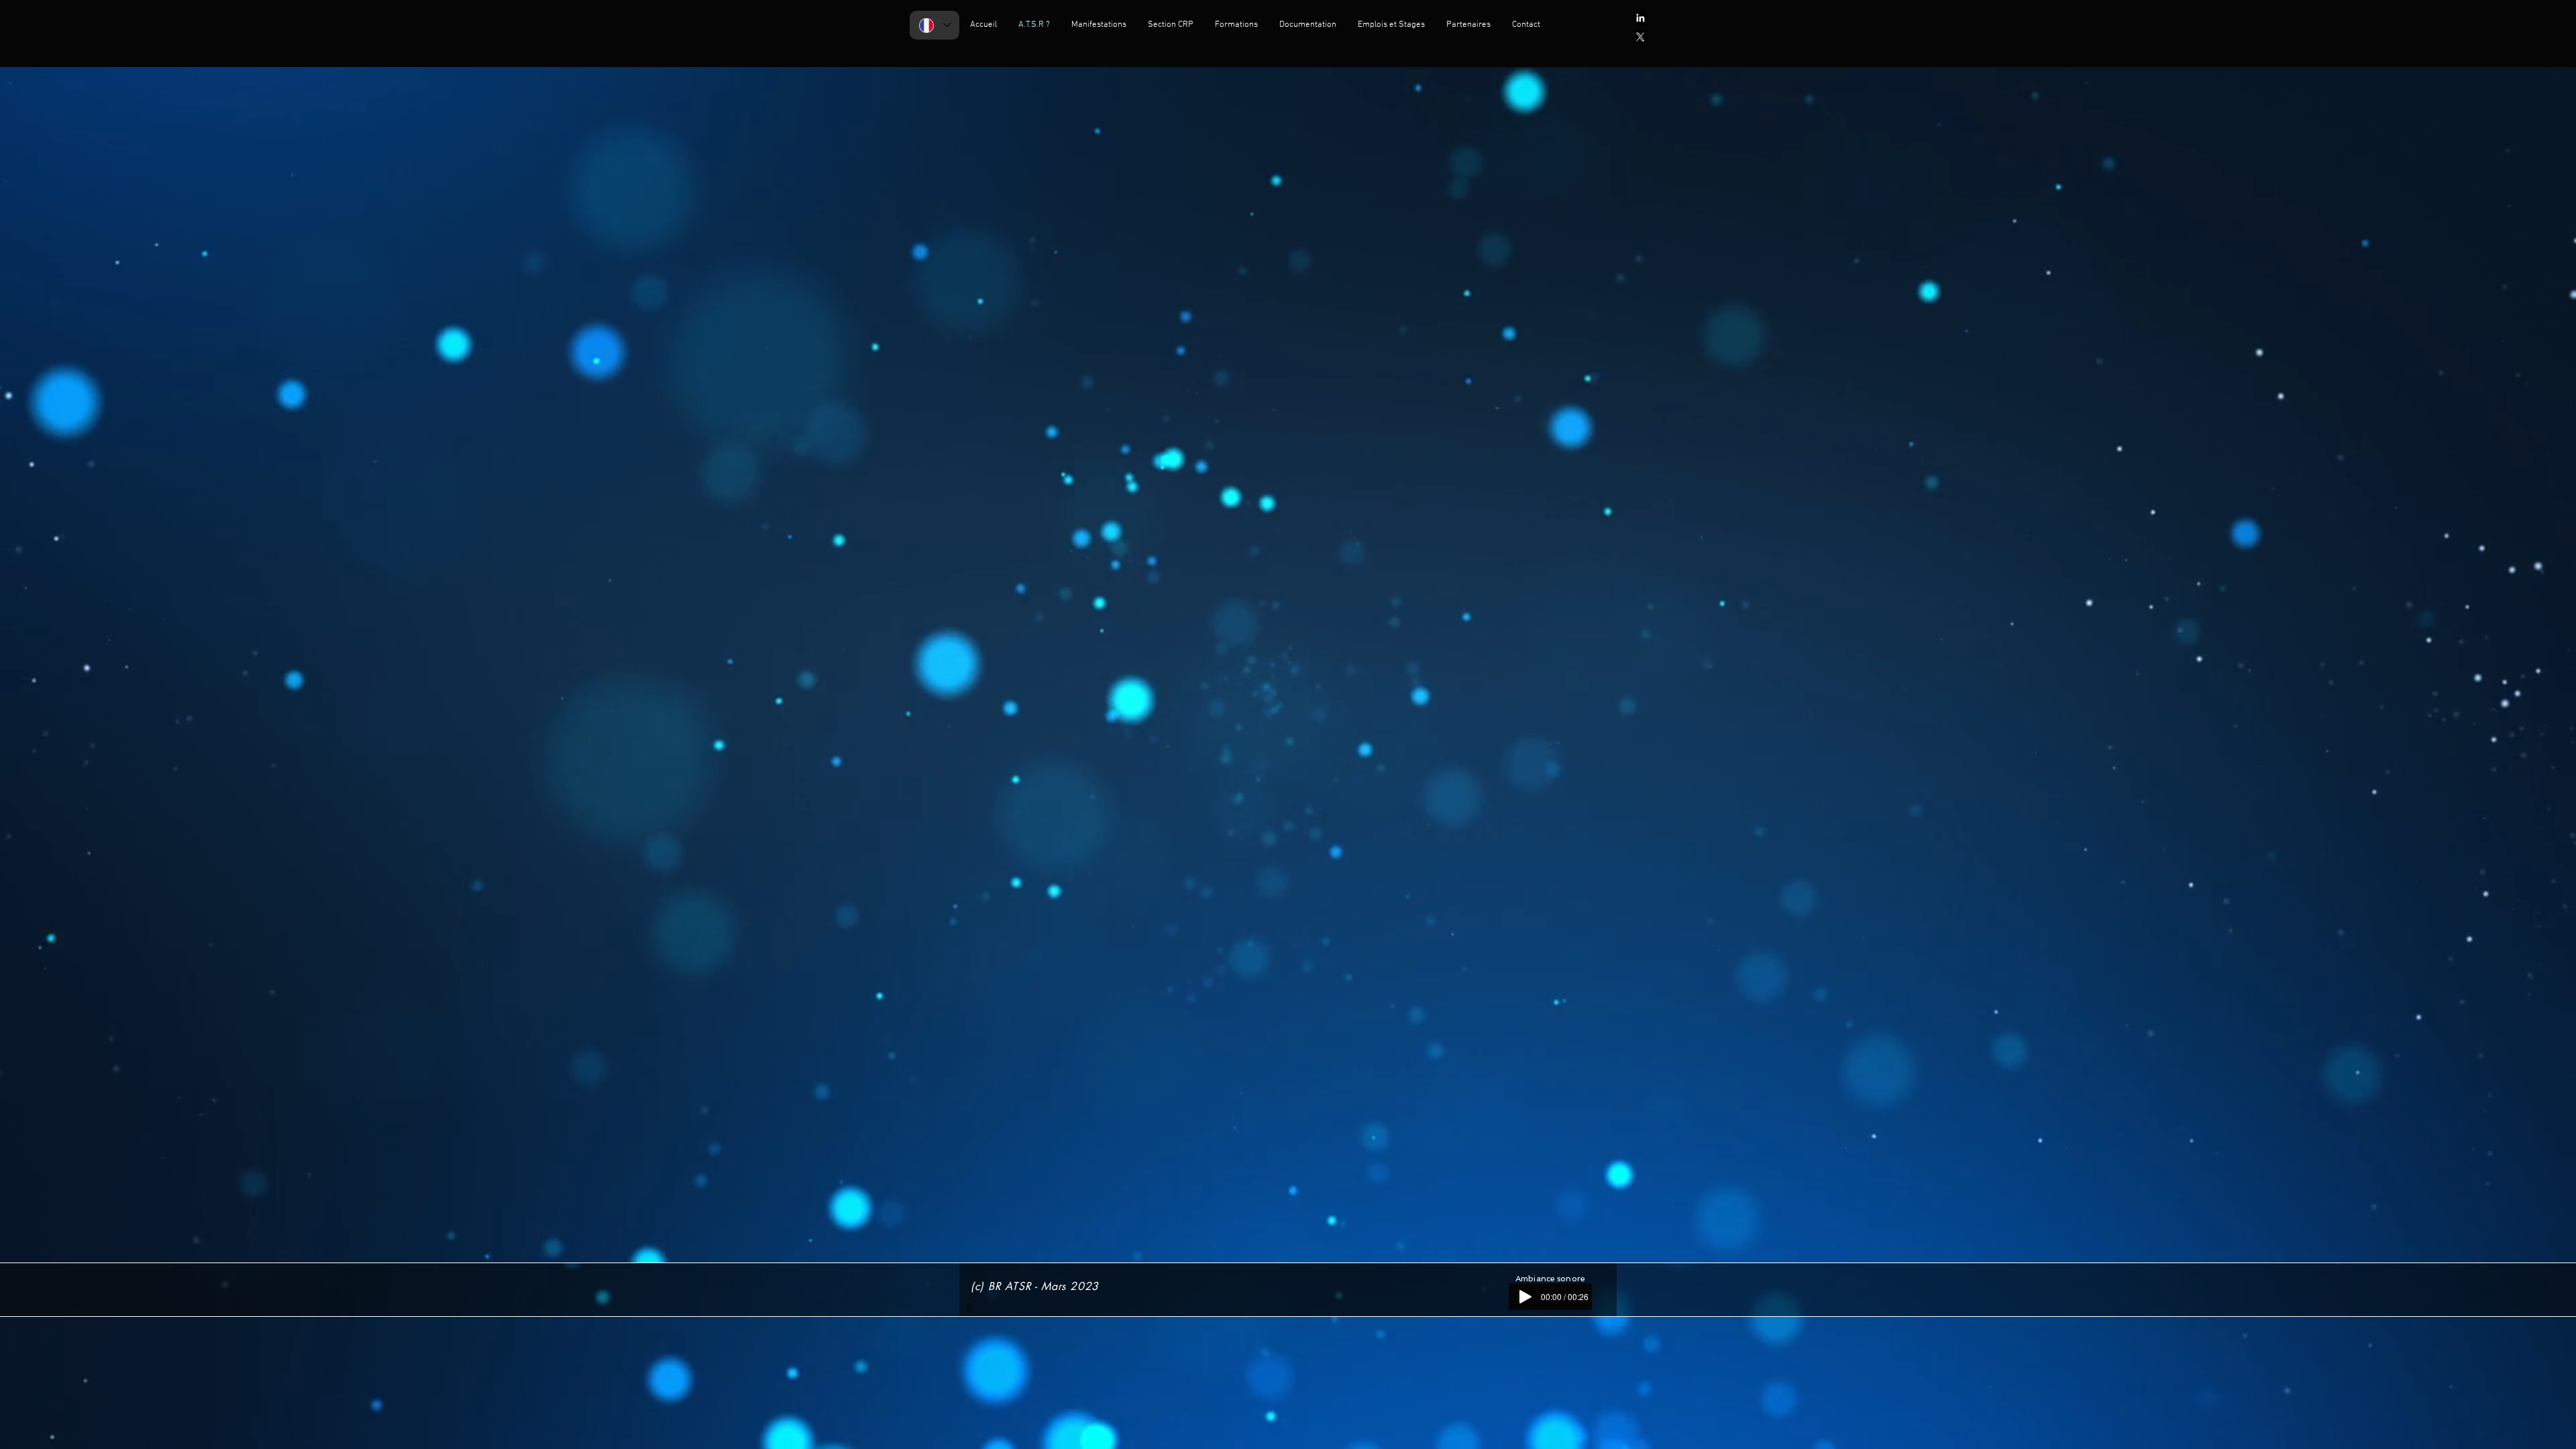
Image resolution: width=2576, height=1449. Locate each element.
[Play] (1525, 1297)
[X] (1640, 37)
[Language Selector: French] (934, 25)
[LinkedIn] (1640, 18)
